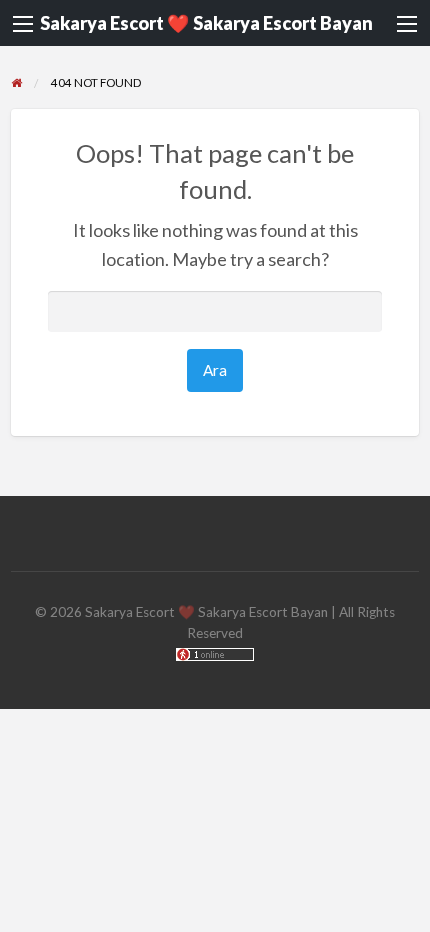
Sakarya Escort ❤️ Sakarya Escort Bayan (206, 23)
